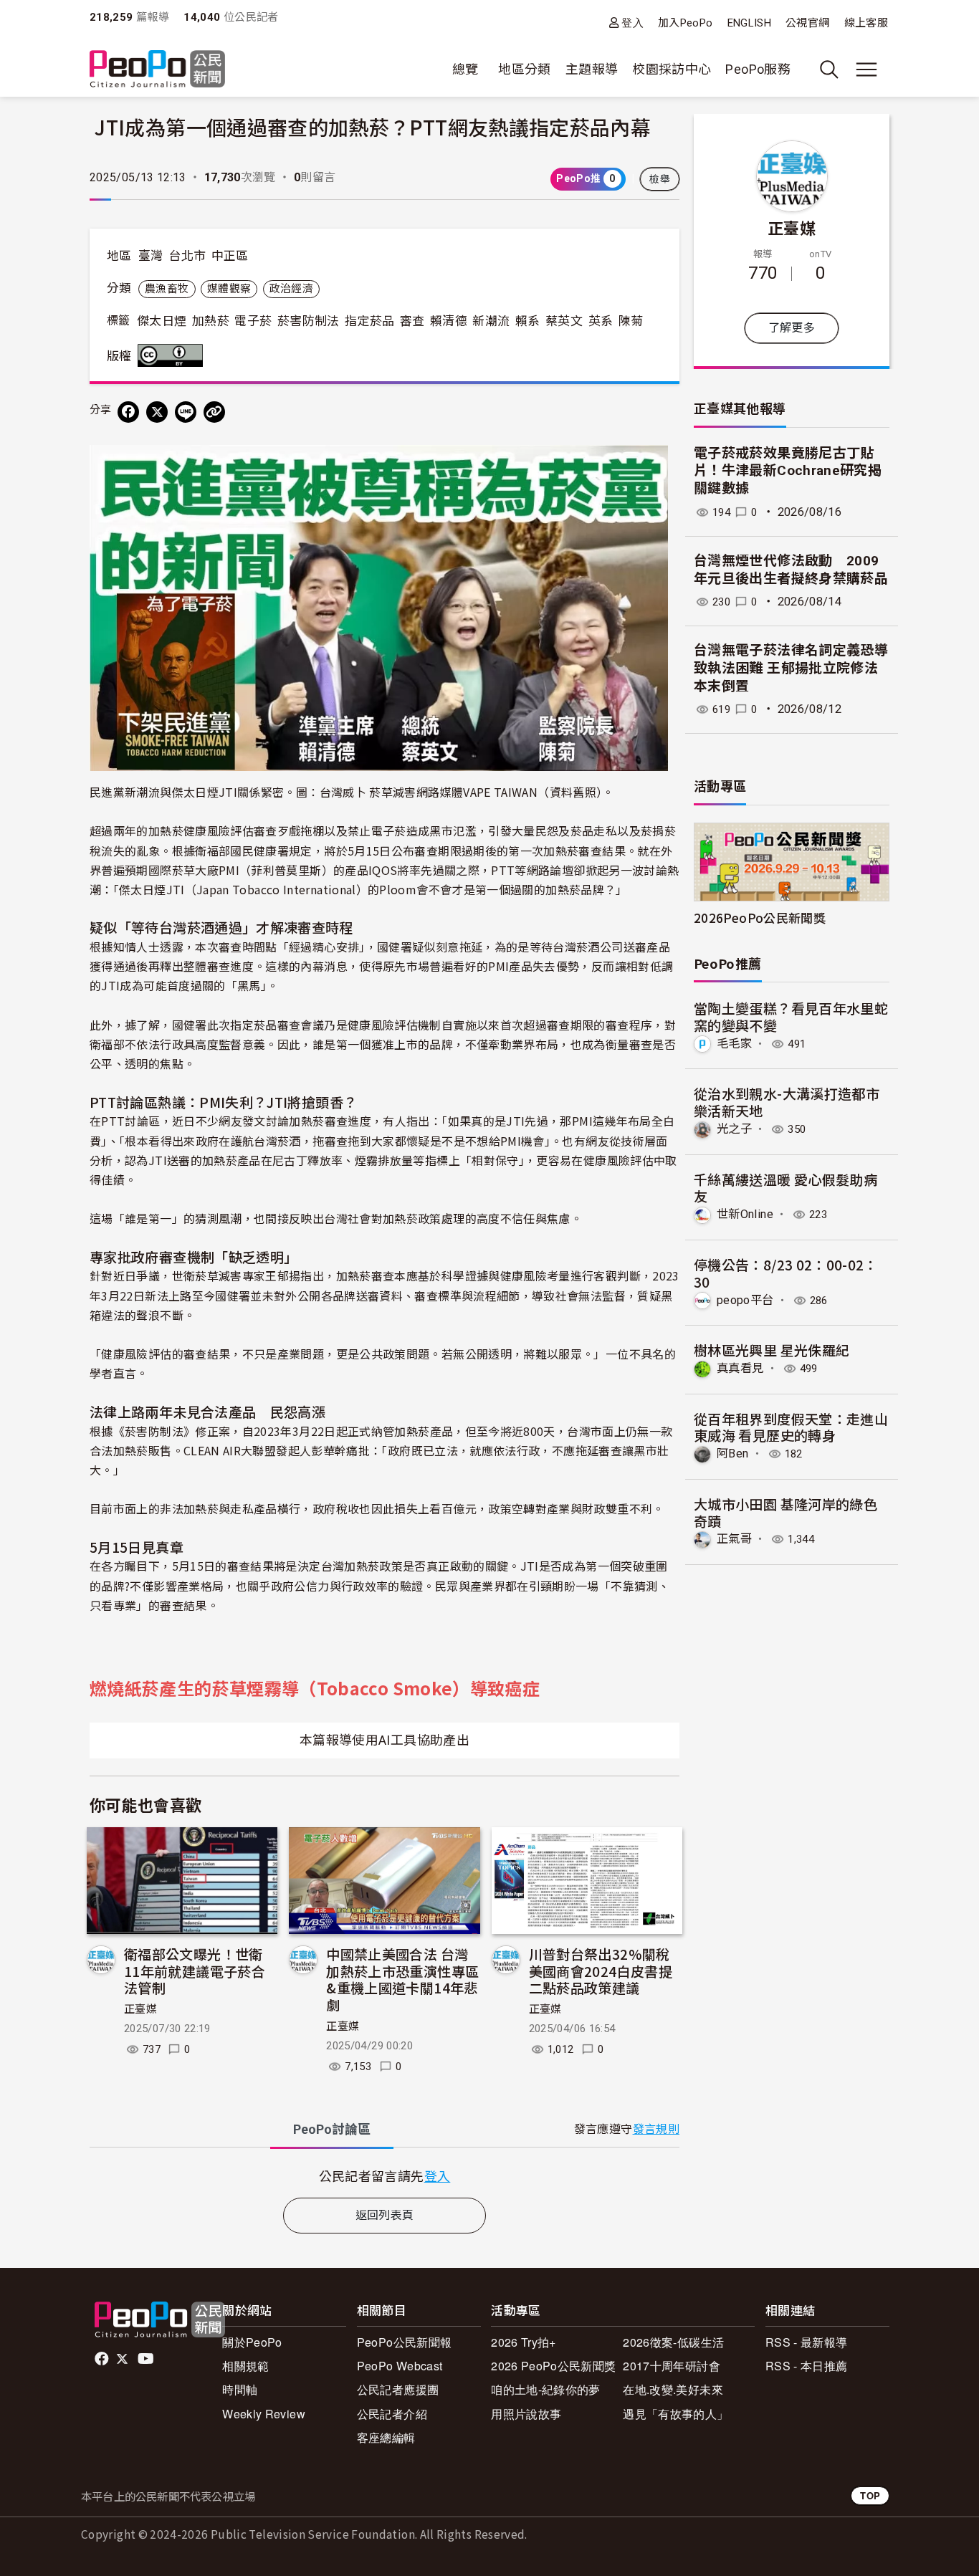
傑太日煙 (162, 321)
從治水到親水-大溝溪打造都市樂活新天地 (787, 1102)
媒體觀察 (229, 289)
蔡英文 (564, 321)
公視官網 (807, 23)
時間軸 (240, 2389)
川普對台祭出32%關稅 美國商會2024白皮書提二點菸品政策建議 (601, 1971)
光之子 (734, 1129)
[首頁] (157, 70)
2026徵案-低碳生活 (673, 2342)
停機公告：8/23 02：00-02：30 (786, 1273)
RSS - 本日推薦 (807, 2366)
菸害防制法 (309, 321)
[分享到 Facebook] (128, 412)
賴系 (528, 321)
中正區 (230, 256)
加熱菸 (211, 321)
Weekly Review (264, 2414)
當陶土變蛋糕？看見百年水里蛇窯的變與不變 (791, 1016)
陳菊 (631, 321)
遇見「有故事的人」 (675, 2414)
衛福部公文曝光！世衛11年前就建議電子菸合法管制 (195, 1971)
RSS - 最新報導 (807, 2342)
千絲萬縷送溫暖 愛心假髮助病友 (785, 1188)
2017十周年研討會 (672, 2366)
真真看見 (740, 1368)
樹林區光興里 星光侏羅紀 (772, 1350)
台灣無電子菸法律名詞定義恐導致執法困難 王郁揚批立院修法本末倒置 (791, 668)
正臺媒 (140, 2009)
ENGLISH (750, 23)
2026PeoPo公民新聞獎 (760, 918)
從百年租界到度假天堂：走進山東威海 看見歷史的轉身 (791, 1427)
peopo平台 (745, 1300)
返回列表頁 (385, 2215)
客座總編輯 (386, 2437)
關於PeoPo (252, 2342)
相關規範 (245, 2366)
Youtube (147, 2359)
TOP (870, 2495)
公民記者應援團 (398, 2389)
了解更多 (792, 328)
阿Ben (732, 1454)
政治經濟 (291, 289)
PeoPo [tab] (332, 2129)
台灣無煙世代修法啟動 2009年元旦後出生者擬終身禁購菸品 (791, 570)
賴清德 (449, 321)
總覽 (465, 69)
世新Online (745, 1214)
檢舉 (660, 179)
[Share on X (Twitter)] (157, 412)
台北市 (187, 256)
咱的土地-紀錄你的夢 (546, 2389)
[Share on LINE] (186, 412)
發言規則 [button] (656, 2129)
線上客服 (866, 23)
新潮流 (491, 321)
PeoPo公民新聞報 (405, 2342)
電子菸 (253, 321)
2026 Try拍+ (524, 2342)
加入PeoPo (686, 23)
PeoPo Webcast (400, 2366)
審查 (412, 321)
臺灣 (151, 256)
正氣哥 (734, 1539)
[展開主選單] (866, 70)
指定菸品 (369, 321)
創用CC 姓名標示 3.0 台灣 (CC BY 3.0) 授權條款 (173, 355)
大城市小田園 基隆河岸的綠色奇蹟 (785, 1512)
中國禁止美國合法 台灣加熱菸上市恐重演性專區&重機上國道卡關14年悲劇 (402, 1979)
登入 (632, 23)
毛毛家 (734, 1044)
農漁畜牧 (167, 289)
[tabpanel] (385, 2176)
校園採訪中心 (672, 69)
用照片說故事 (526, 2414)
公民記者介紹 (392, 2414)
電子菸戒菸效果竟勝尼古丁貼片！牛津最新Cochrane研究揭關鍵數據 (788, 471)
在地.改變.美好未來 (673, 2389)
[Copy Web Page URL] (214, 412)
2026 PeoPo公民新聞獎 (553, 2366)
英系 (601, 321)
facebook (103, 2359)
